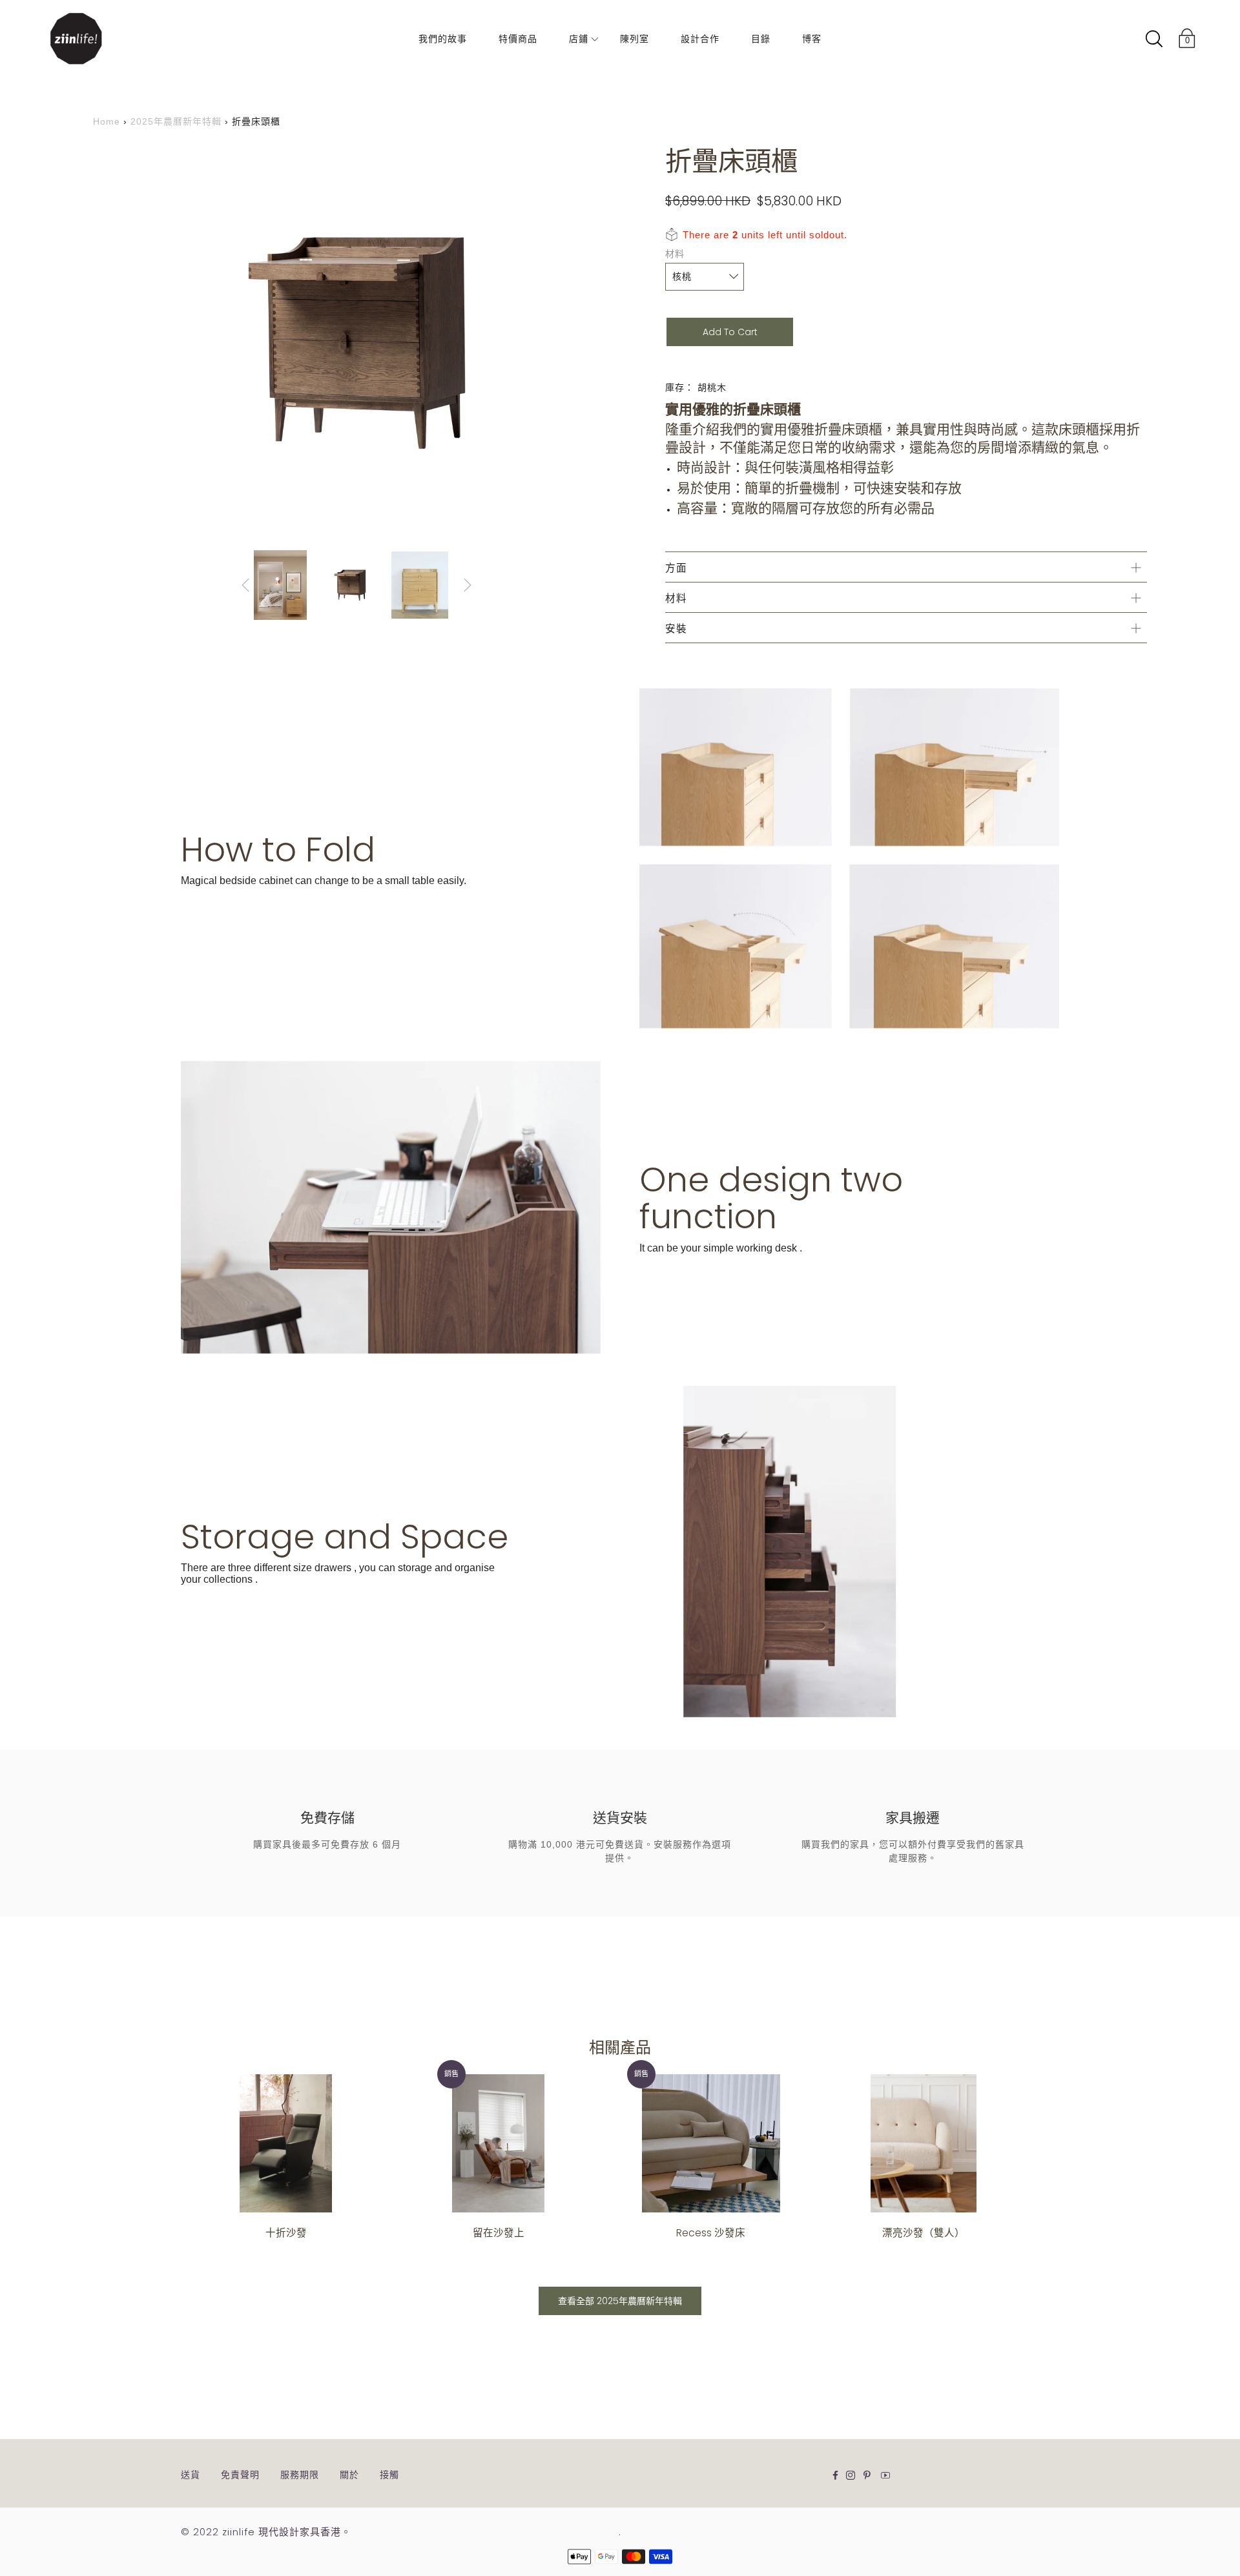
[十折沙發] (286, 2144)
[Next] (468, 585)
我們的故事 (443, 39)
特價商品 (518, 39)
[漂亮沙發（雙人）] (923, 2144)
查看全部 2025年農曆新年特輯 (620, 2301)
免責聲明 (240, 2475)
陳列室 (635, 39)
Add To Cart (730, 332)
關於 (349, 2475)
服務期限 (300, 2475)
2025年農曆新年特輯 (176, 121)
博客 (812, 39)
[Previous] (245, 585)
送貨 (191, 2475)
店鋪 (579, 39)
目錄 (761, 39)
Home (107, 121)
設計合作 (700, 39)
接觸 (389, 2475)
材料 (675, 254)
